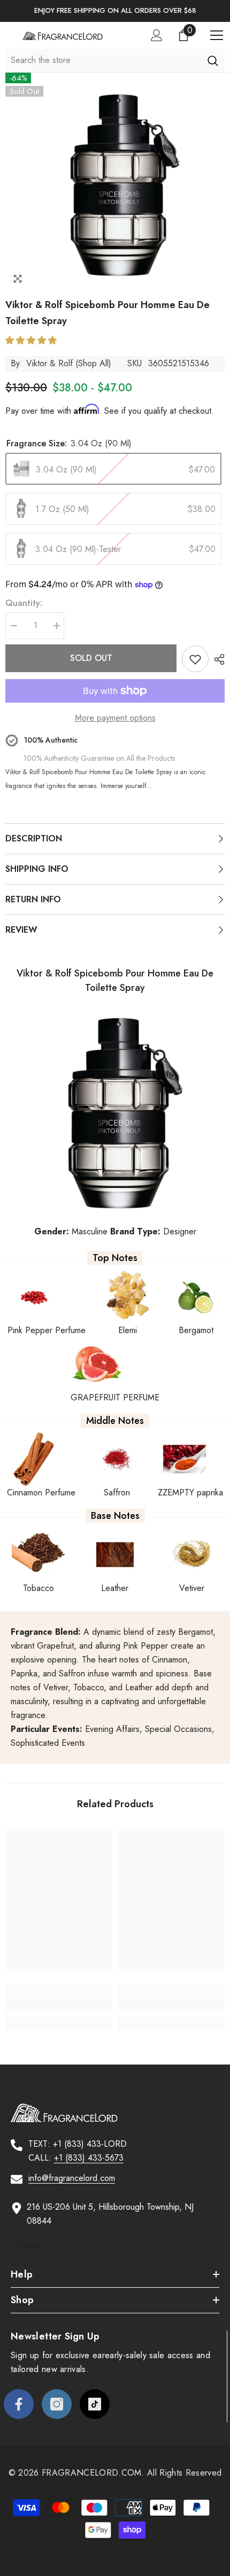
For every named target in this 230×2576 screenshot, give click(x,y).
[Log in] (157, 35)
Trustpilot (27, 2245)
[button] (32, 340)
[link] (59, 2005)
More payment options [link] (115, 718)
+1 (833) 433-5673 (89, 2158)
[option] (115, 11)
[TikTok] (95, 2404)
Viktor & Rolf (49, 363)
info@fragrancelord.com (72, 2178)
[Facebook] (19, 2404)
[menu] (217, 35)
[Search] (213, 60)
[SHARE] (217, 659)
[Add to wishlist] (195, 659)
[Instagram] (57, 2404)
